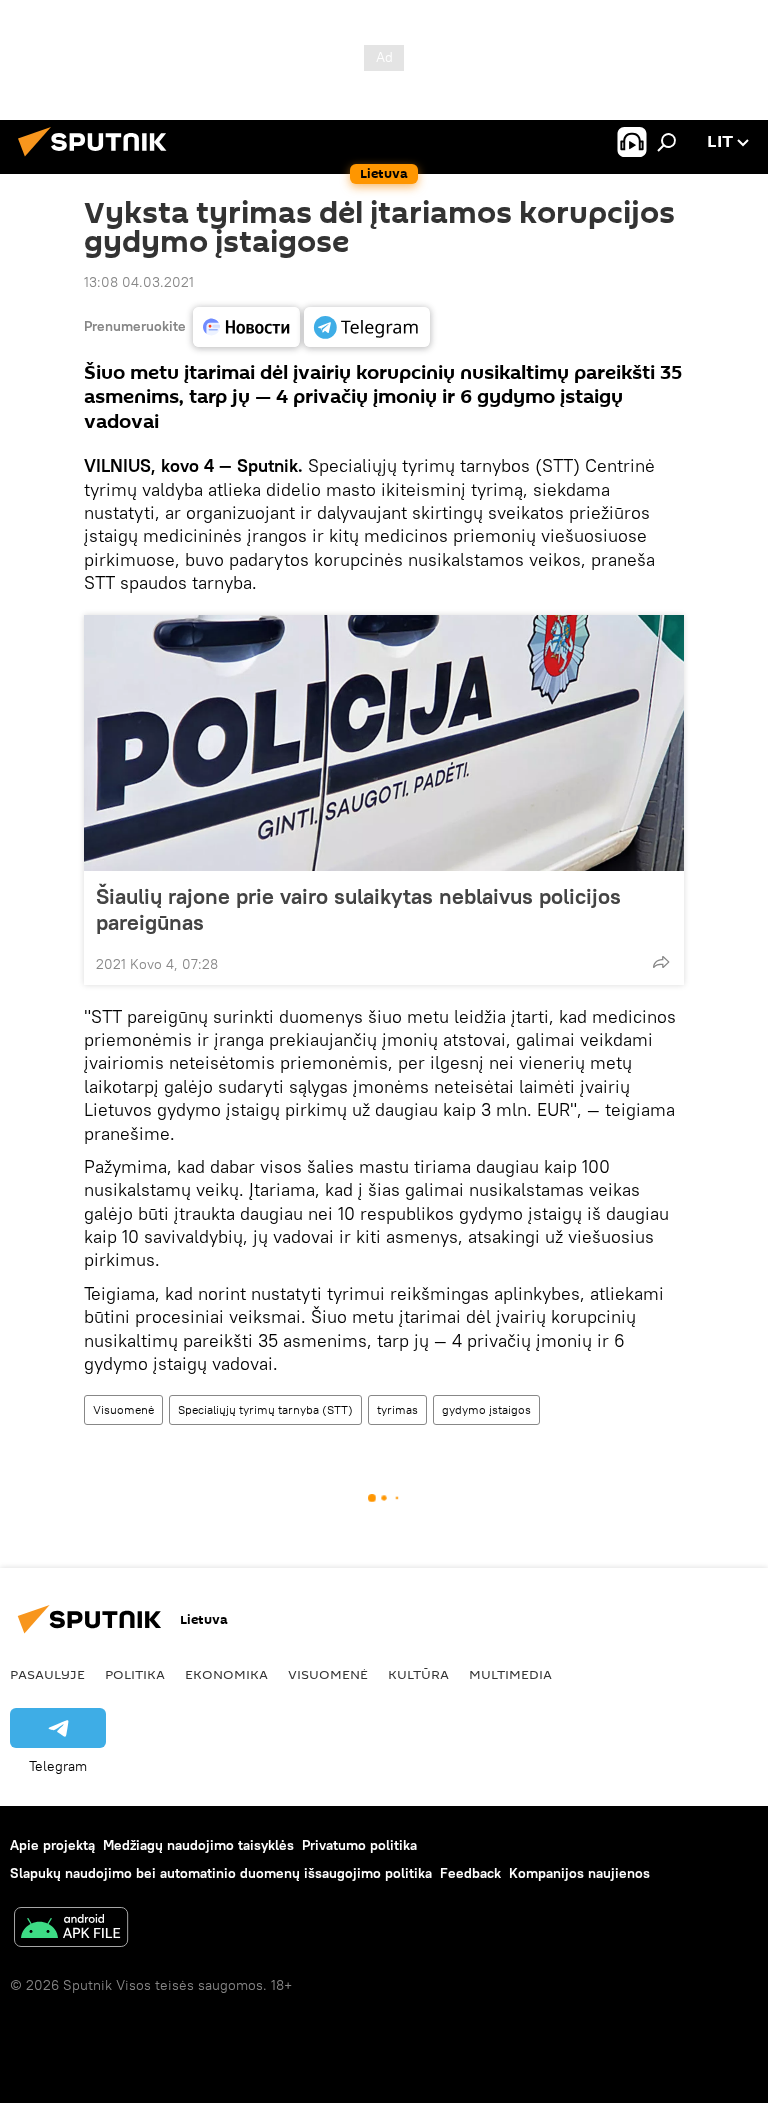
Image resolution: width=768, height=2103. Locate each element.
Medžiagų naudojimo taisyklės (198, 1845)
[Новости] (246, 327)
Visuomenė (123, 1409)
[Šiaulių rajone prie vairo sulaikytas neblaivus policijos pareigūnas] (384, 743)
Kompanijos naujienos (579, 1873)
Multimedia (510, 1674)
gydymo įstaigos (486, 1409)
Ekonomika (226, 1674)
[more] (661, 962)
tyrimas (397, 1409)
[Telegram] (367, 327)
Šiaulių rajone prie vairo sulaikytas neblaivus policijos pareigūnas (358, 909)
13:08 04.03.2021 (139, 282)
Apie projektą (52, 1845)
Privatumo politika (359, 1845)
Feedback (470, 1873)
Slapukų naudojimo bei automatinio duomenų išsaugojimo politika (221, 1873)
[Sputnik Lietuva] (98, 159)
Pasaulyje (47, 1674)
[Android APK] (71, 1929)
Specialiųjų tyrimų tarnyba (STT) (265, 1409)
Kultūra (418, 1674)
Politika (135, 1674)
